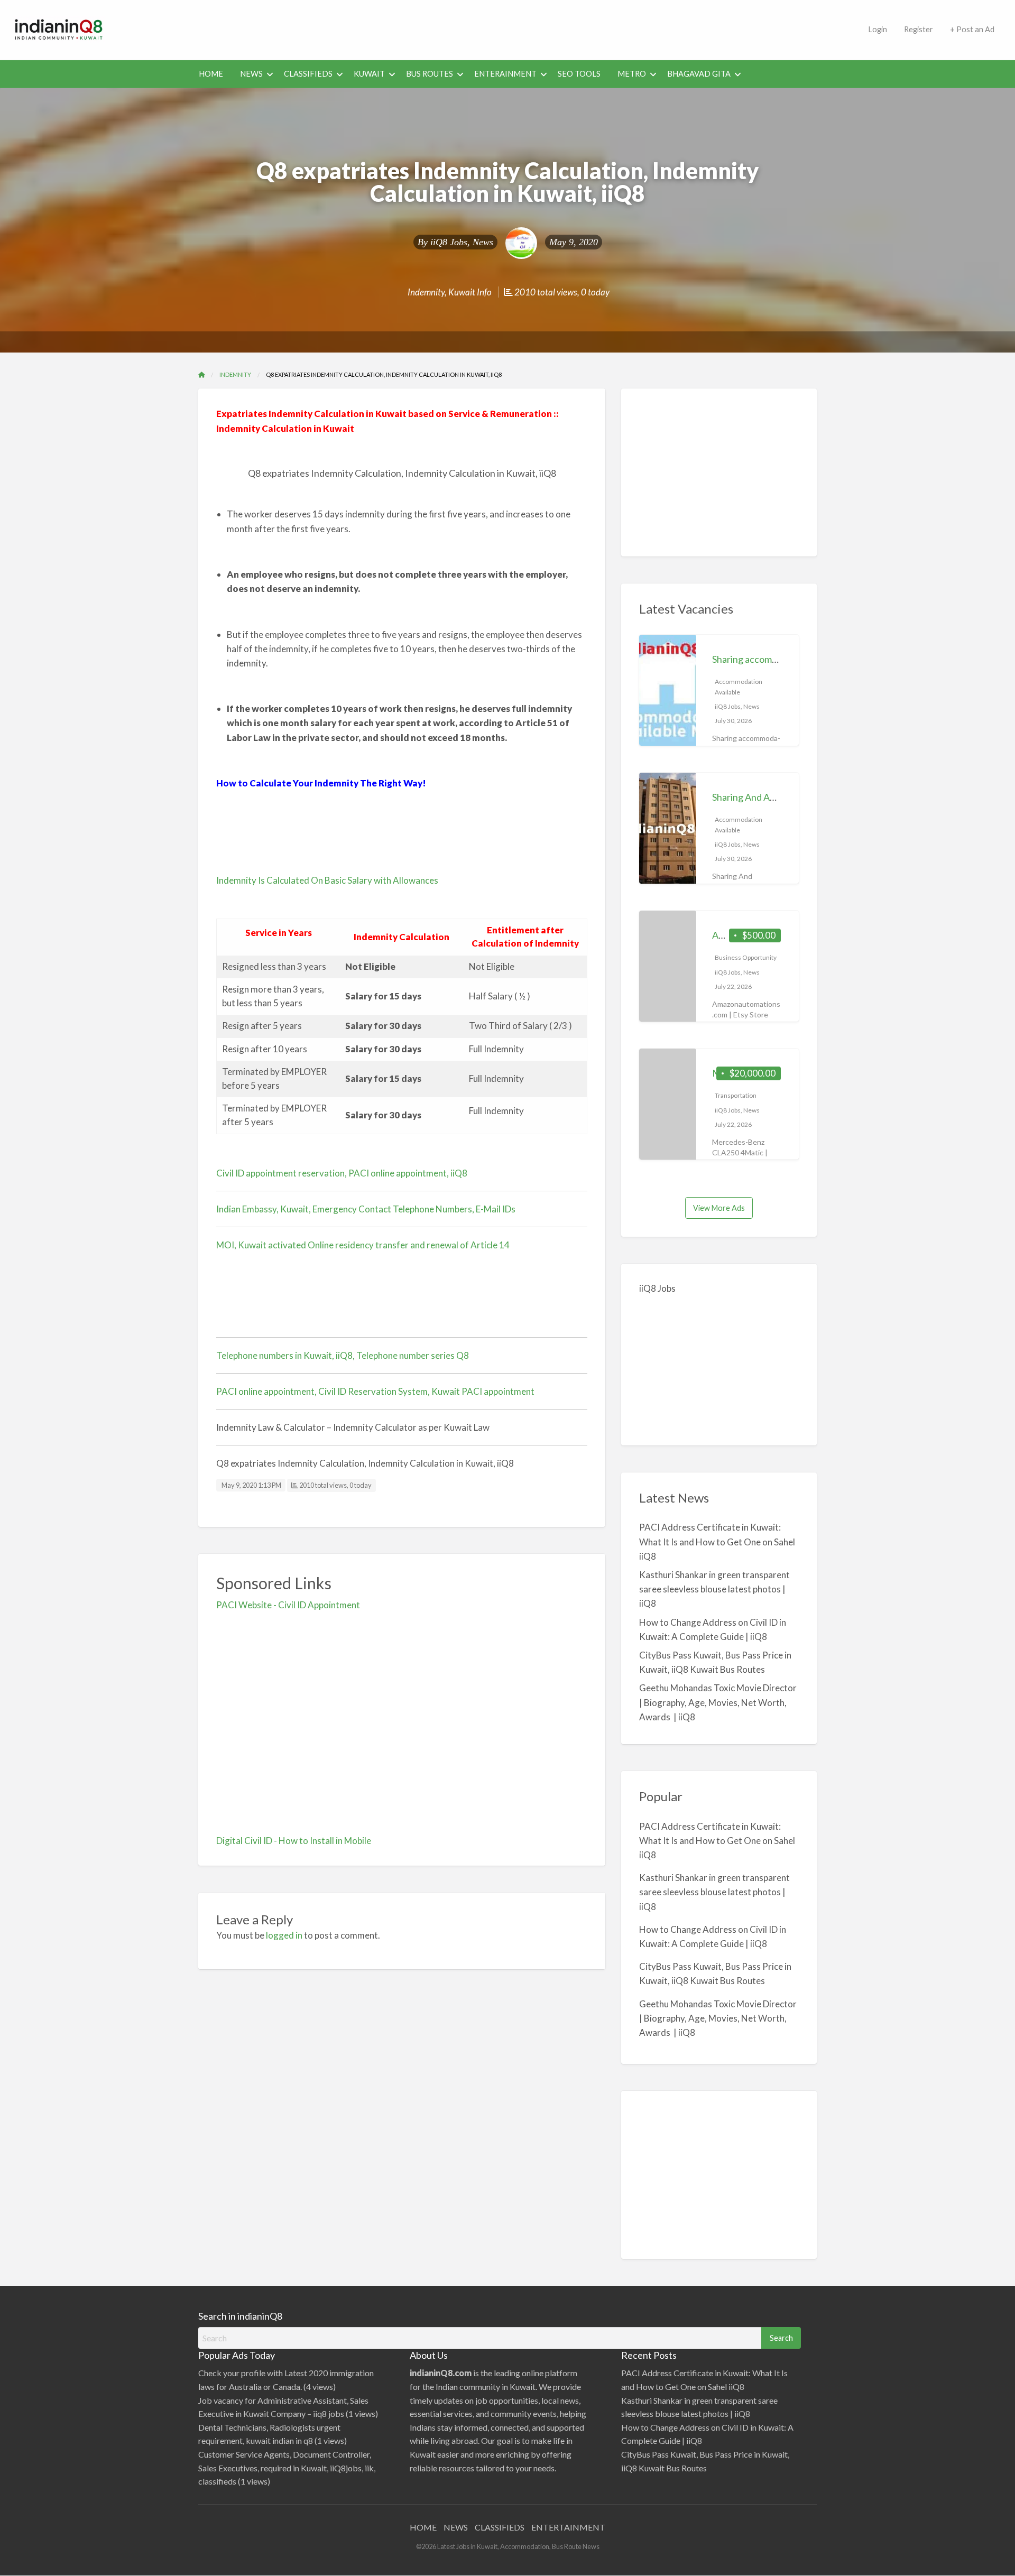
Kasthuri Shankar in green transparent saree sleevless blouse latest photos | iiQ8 (714, 1589)
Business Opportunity (746, 957)
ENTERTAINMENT (568, 2527)
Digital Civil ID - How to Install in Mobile (294, 1841)
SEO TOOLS (579, 74)
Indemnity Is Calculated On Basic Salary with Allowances (327, 880)
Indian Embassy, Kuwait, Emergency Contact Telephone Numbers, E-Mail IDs (366, 1209)
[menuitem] (878, 30)
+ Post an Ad (972, 29)
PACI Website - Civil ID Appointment (288, 1605)
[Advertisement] (489, 28)
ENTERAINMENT (505, 74)
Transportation (736, 1095)
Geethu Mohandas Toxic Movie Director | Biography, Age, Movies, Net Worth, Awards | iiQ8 (718, 1702)
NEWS (251, 74)
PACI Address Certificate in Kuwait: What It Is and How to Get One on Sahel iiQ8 (717, 1541)
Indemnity (426, 292)
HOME (211, 74)
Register (919, 29)
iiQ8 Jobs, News (462, 242)
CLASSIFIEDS (308, 74)
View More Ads (719, 1208)
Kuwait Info (470, 292)
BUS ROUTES (430, 74)
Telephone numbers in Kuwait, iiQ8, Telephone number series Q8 (343, 1355)
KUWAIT (369, 74)
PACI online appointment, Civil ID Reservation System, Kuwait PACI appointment (375, 1391)
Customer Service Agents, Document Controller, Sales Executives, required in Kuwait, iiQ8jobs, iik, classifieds (287, 2468)
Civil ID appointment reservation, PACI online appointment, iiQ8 (342, 1173)
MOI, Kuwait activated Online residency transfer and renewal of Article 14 (363, 1245)
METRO (632, 74)
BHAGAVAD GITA (699, 74)
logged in (284, 1935)
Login (878, 29)
